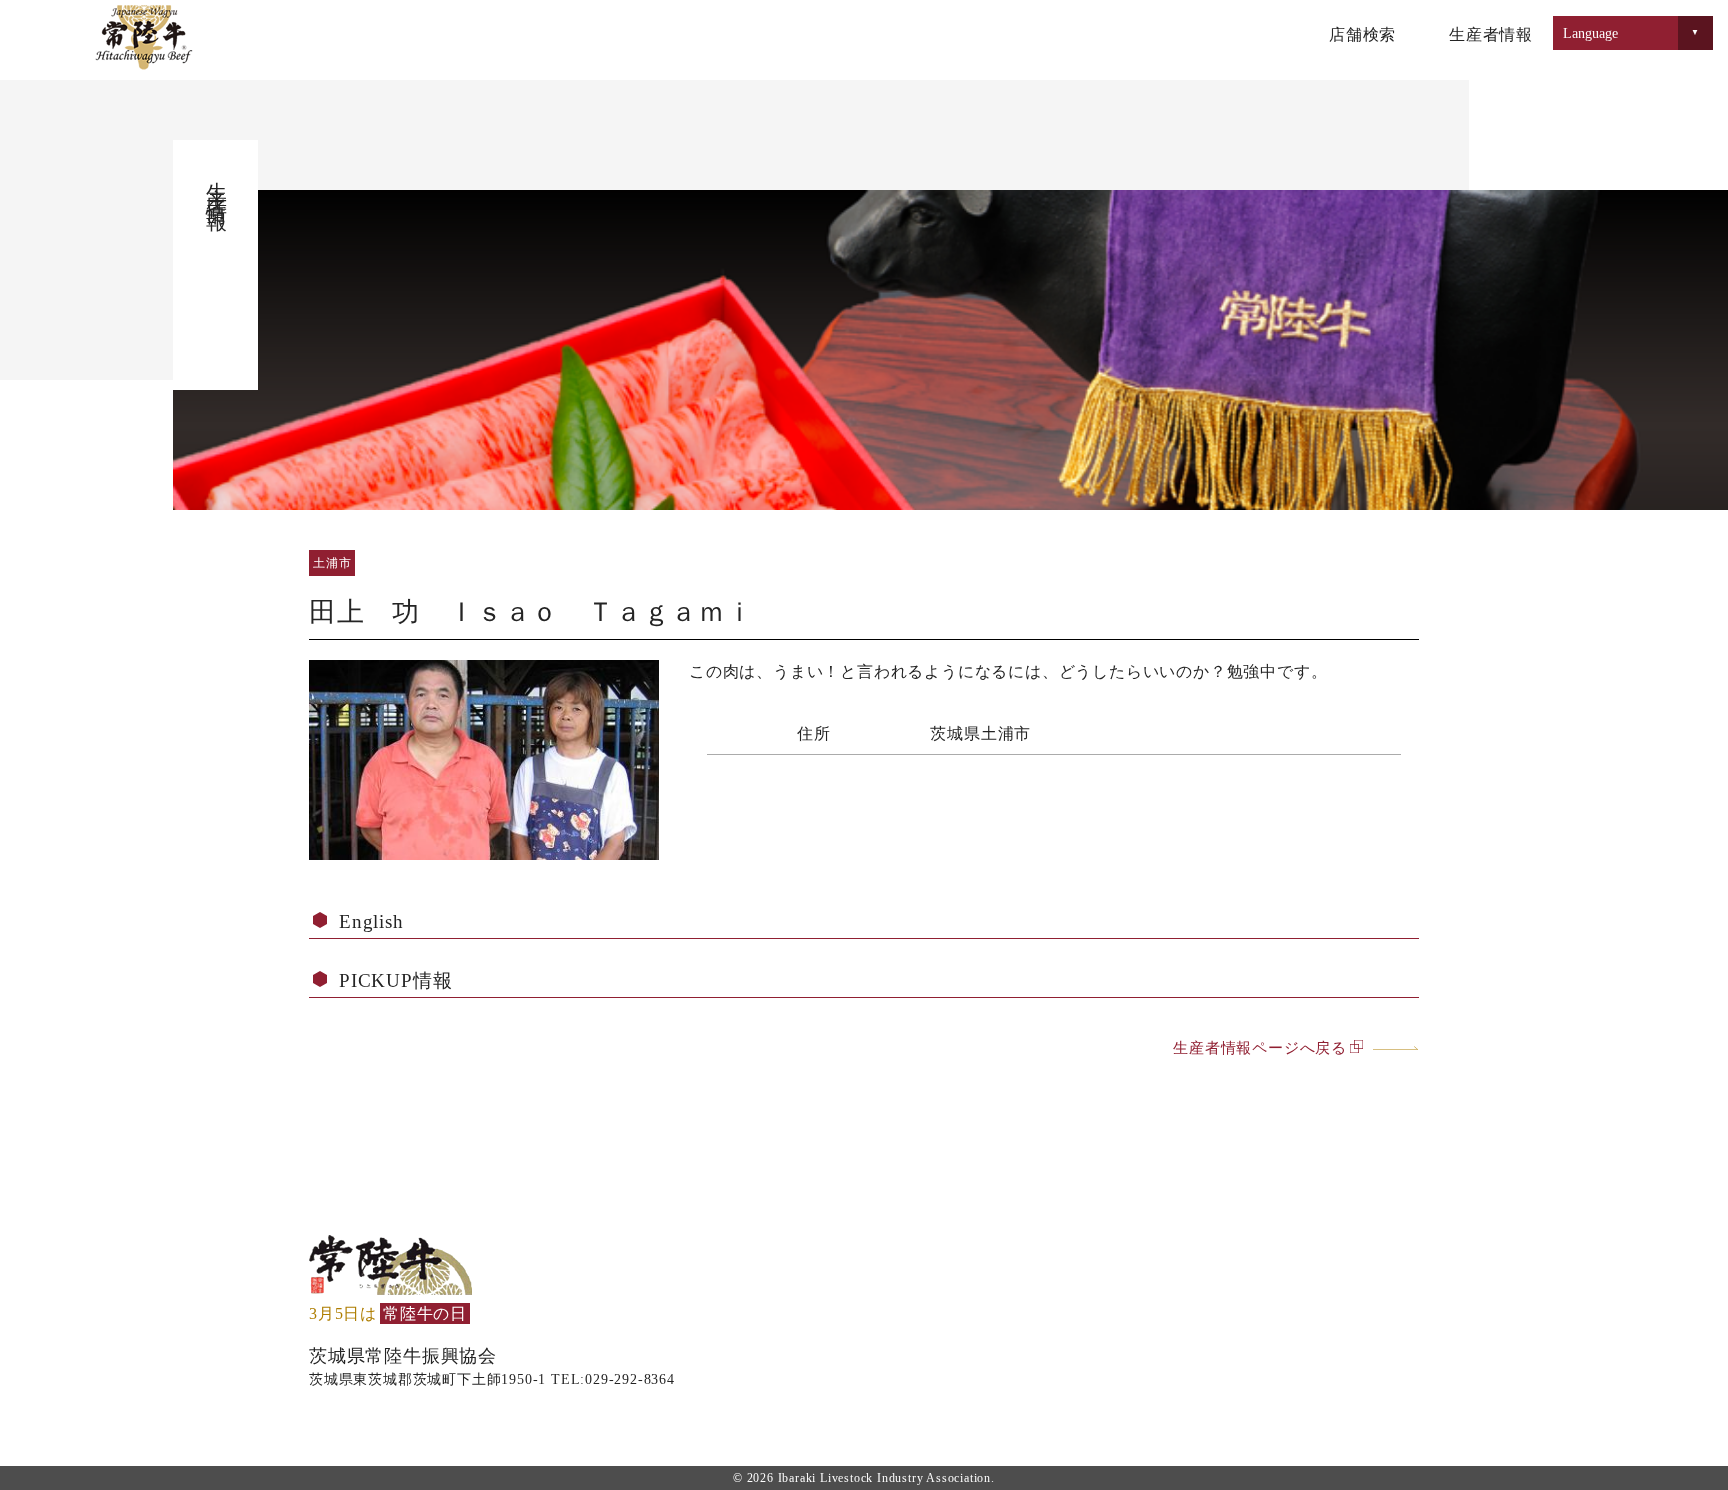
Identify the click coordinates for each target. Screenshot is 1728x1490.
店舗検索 (1362, 34)
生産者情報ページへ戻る (1260, 1047)
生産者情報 (1491, 34)
